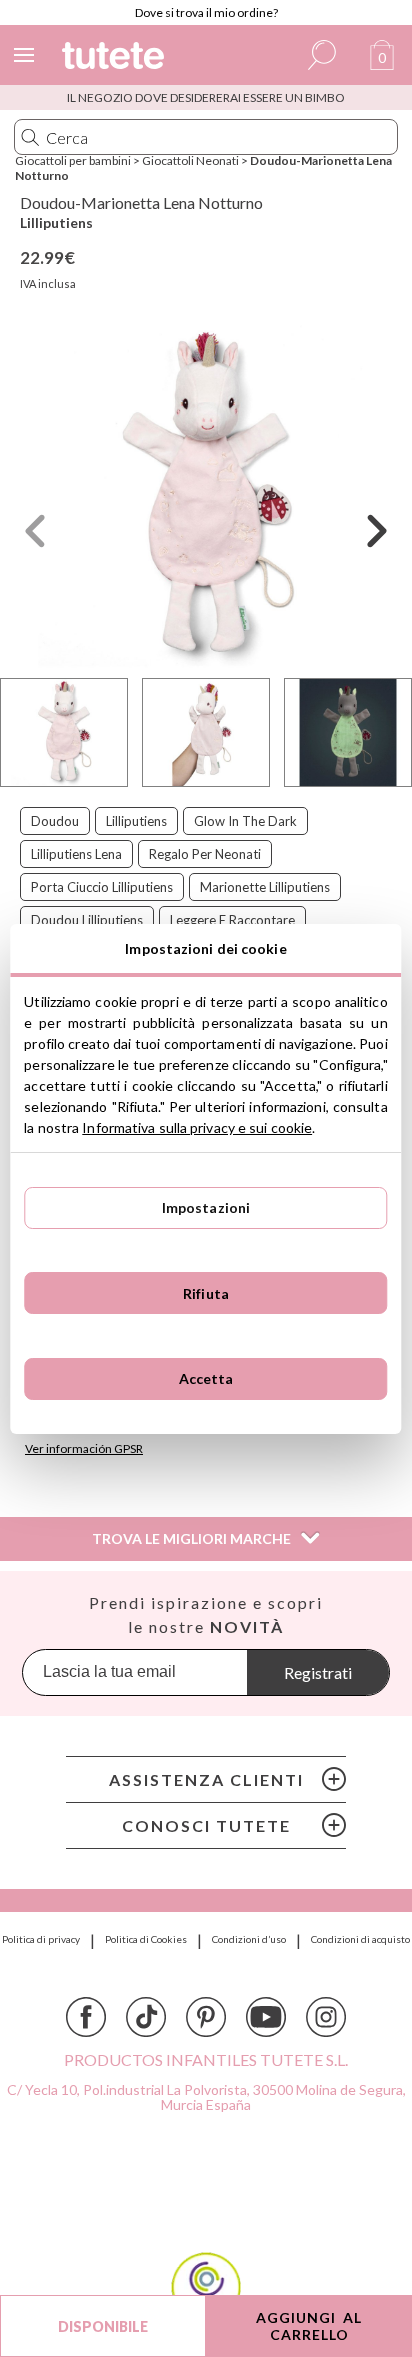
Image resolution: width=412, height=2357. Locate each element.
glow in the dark (245, 821)
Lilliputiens (56, 222)
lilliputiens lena (76, 854)
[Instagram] (326, 2017)
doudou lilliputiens (87, 920)
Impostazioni (206, 1207)
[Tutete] (116, 58)
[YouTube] (266, 2017)
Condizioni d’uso (249, 1939)
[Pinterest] (206, 2017)
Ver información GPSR (84, 1448)
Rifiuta (206, 1293)
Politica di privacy (41, 1939)
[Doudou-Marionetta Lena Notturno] (206, 496)
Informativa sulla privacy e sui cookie (197, 1127)
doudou (55, 821)
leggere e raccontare (232, 920)
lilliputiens (136, 821)
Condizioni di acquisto (360, 1939)
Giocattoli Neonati (190, 160)
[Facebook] (86, 2017)
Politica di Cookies (146, 1939)
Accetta (206, 1378)
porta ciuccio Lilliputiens (102, 887)
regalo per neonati (205, 854)
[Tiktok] (146, 2017)
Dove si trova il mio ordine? (206, 12)
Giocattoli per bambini (73, 160)
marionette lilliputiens (265, 887)
